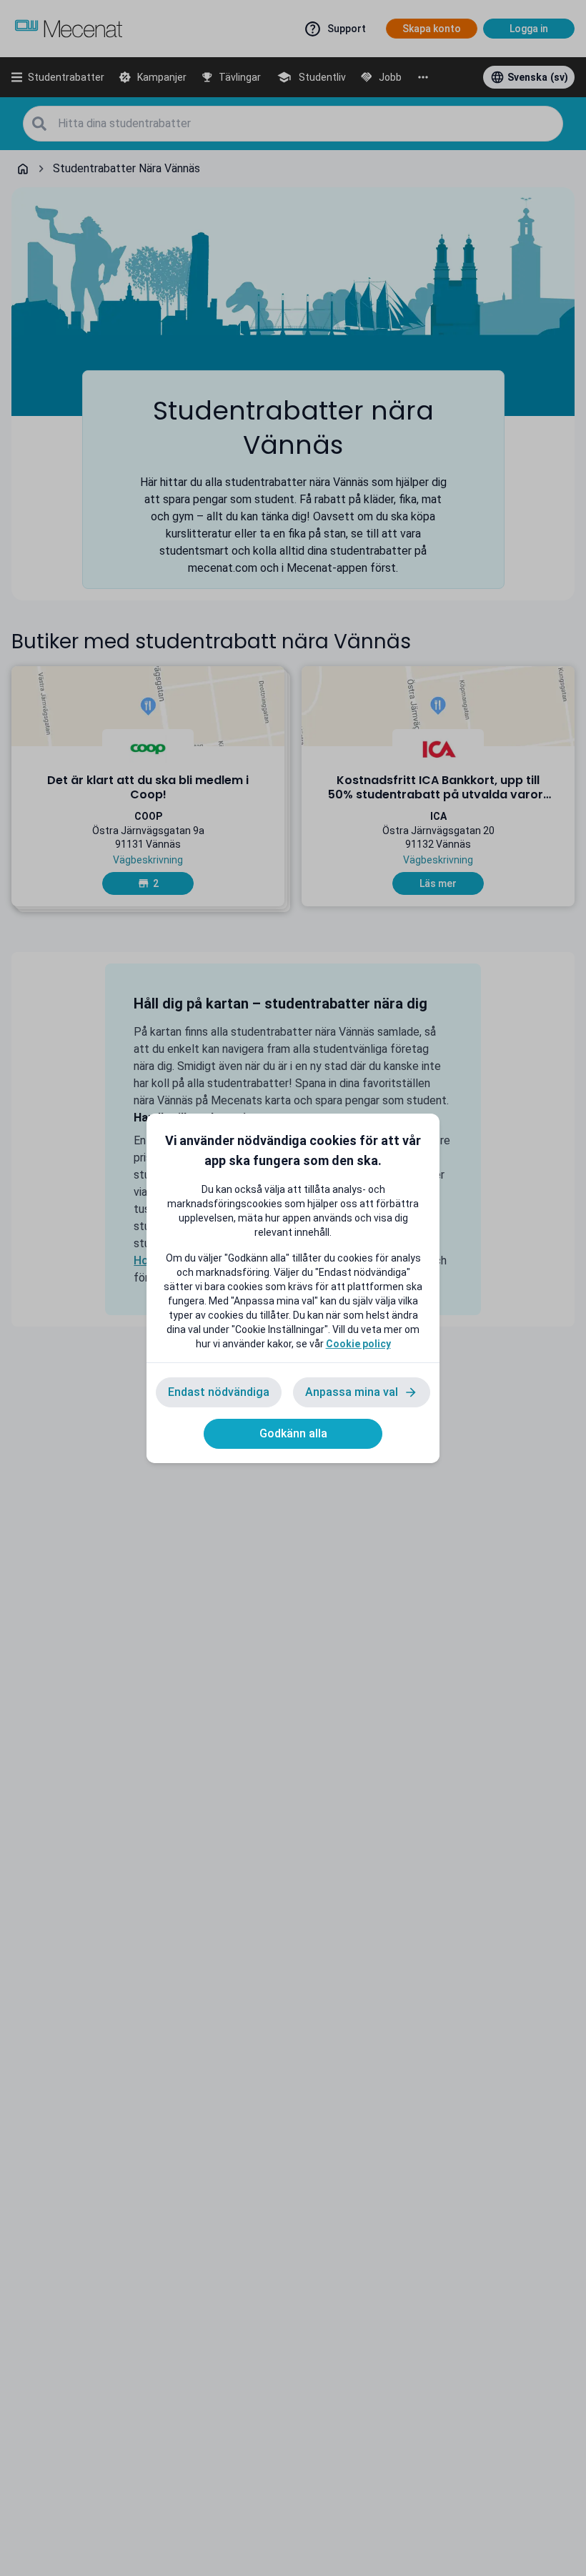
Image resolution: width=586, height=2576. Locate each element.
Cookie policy (358, 1344)
